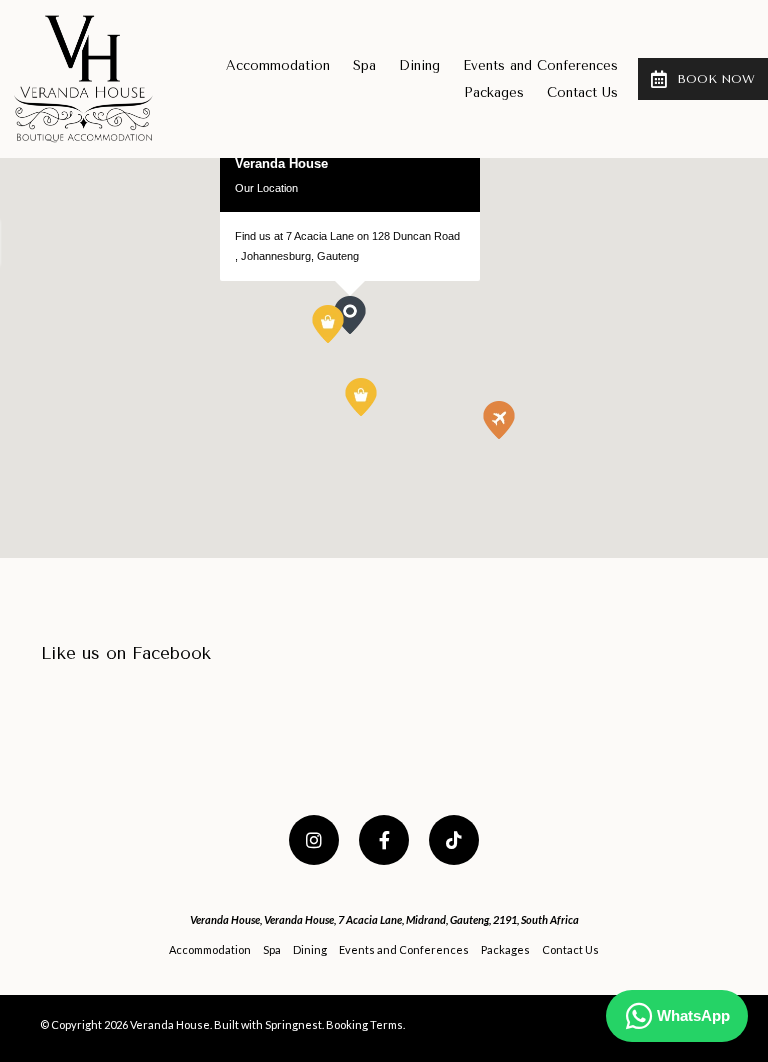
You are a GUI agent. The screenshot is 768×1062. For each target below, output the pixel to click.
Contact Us (582, 92)
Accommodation (278, 65)
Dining (419, 65)
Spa (364, 65)
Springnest (293, 1024)
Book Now (716, 79)
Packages (494, 92)
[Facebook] (384, 840)
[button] (343, 343)
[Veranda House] (84, 77)
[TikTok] (454, 840)
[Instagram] (314, 840)
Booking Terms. (365, 1024)
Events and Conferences (540, 65)
